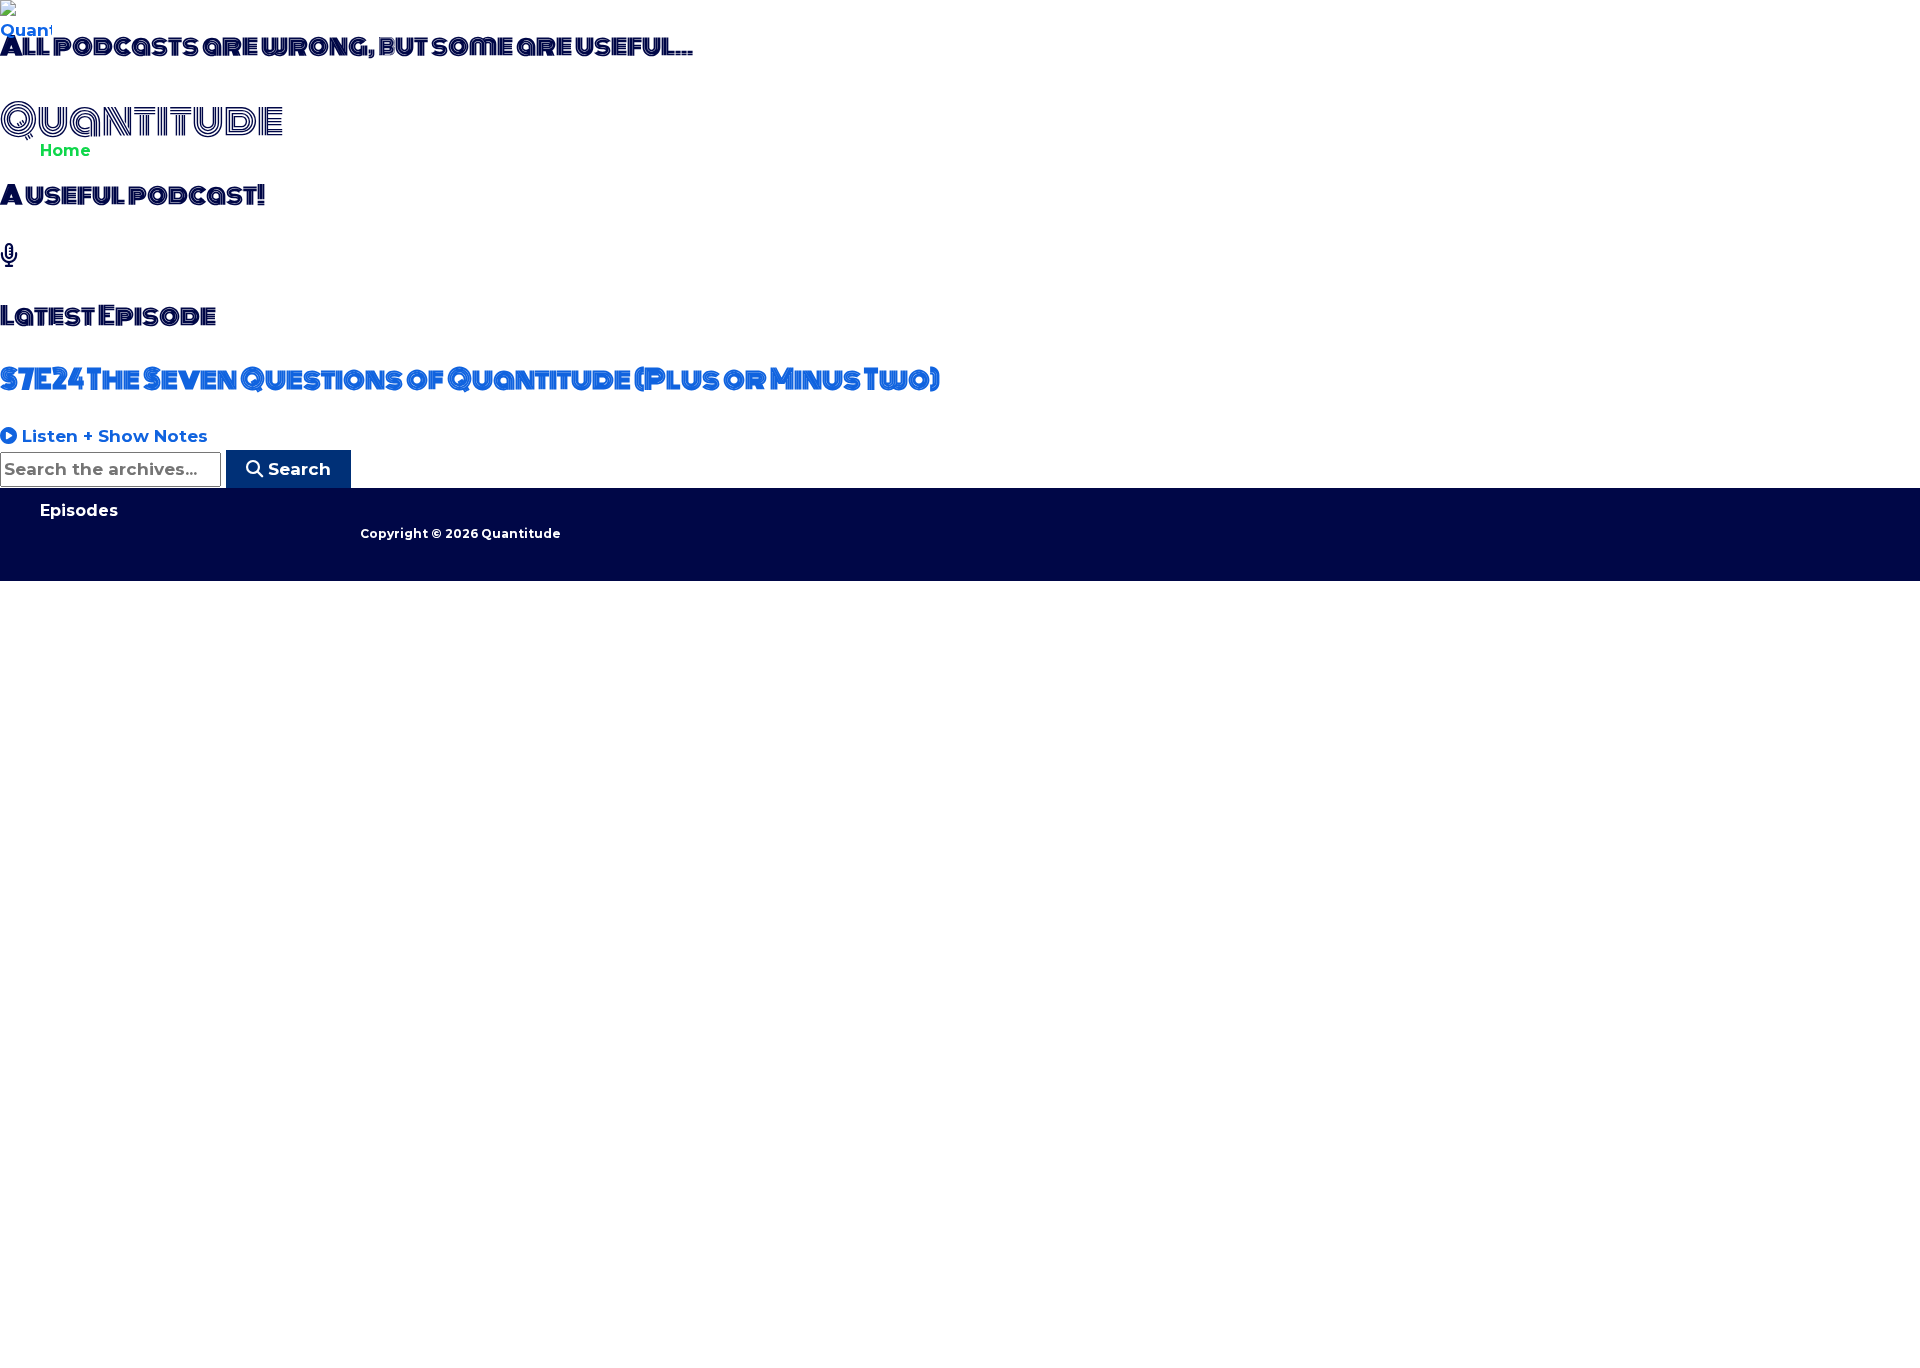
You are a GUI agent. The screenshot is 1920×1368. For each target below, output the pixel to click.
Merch (67, 1230)
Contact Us (87, 1050)
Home (65, 150)
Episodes (79, 510)
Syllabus (76, 870)
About (66, 330)
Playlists (75, 690)
